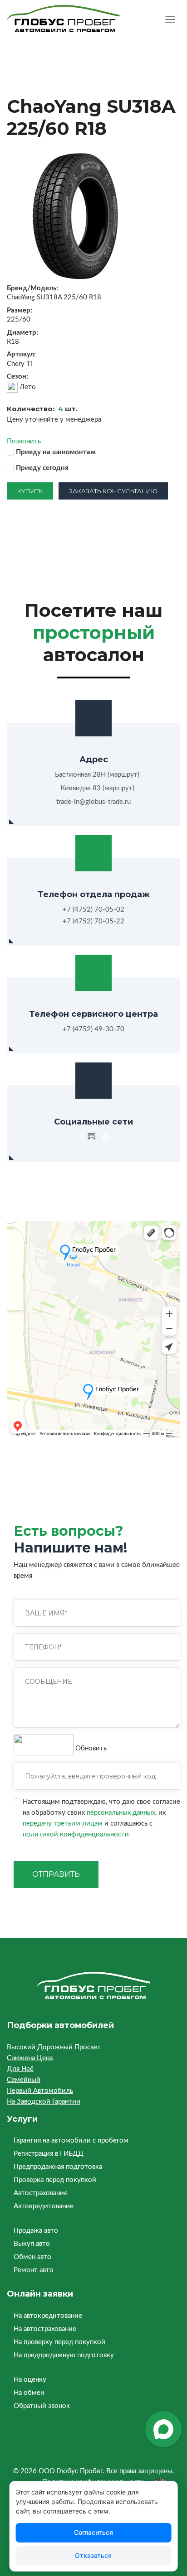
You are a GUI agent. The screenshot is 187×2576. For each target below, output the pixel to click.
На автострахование (45, 2329)
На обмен (29, 2393)
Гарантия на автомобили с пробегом (71, 2141)
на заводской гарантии (44, 2102)
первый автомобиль (40, 2091)
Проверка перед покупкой (55, 2180)
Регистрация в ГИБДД (49, 2154)
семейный (24, 2080)
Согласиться (93, 2532)
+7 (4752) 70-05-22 (93, 921)
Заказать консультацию (113, 491)
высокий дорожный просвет (54, 2047)
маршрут (123, 775)
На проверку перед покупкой (59, 2342)
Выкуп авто (32, 2244)
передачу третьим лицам (63, 1824)
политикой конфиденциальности (76, 1834)
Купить (30, 491)
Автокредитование (44, 2206)
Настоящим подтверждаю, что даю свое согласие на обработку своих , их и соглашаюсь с (101, 1818)
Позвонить (24, 441)
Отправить (56, 1874)
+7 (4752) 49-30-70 (93, 1029)
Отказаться (93, 2555)
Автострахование (41, 2193)
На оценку (30, 2380)
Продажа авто (36, 2231)
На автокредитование (48, 2316)
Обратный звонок (42, 2406)
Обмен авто (32, 2257)
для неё (20, 2069)
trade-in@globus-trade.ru (93, 802)
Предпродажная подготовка (58, 2167)
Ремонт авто (34, 2270)
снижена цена (30, 2058)
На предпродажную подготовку (64, 2355)
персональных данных (121, 1813)
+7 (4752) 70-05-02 (93, 910)
